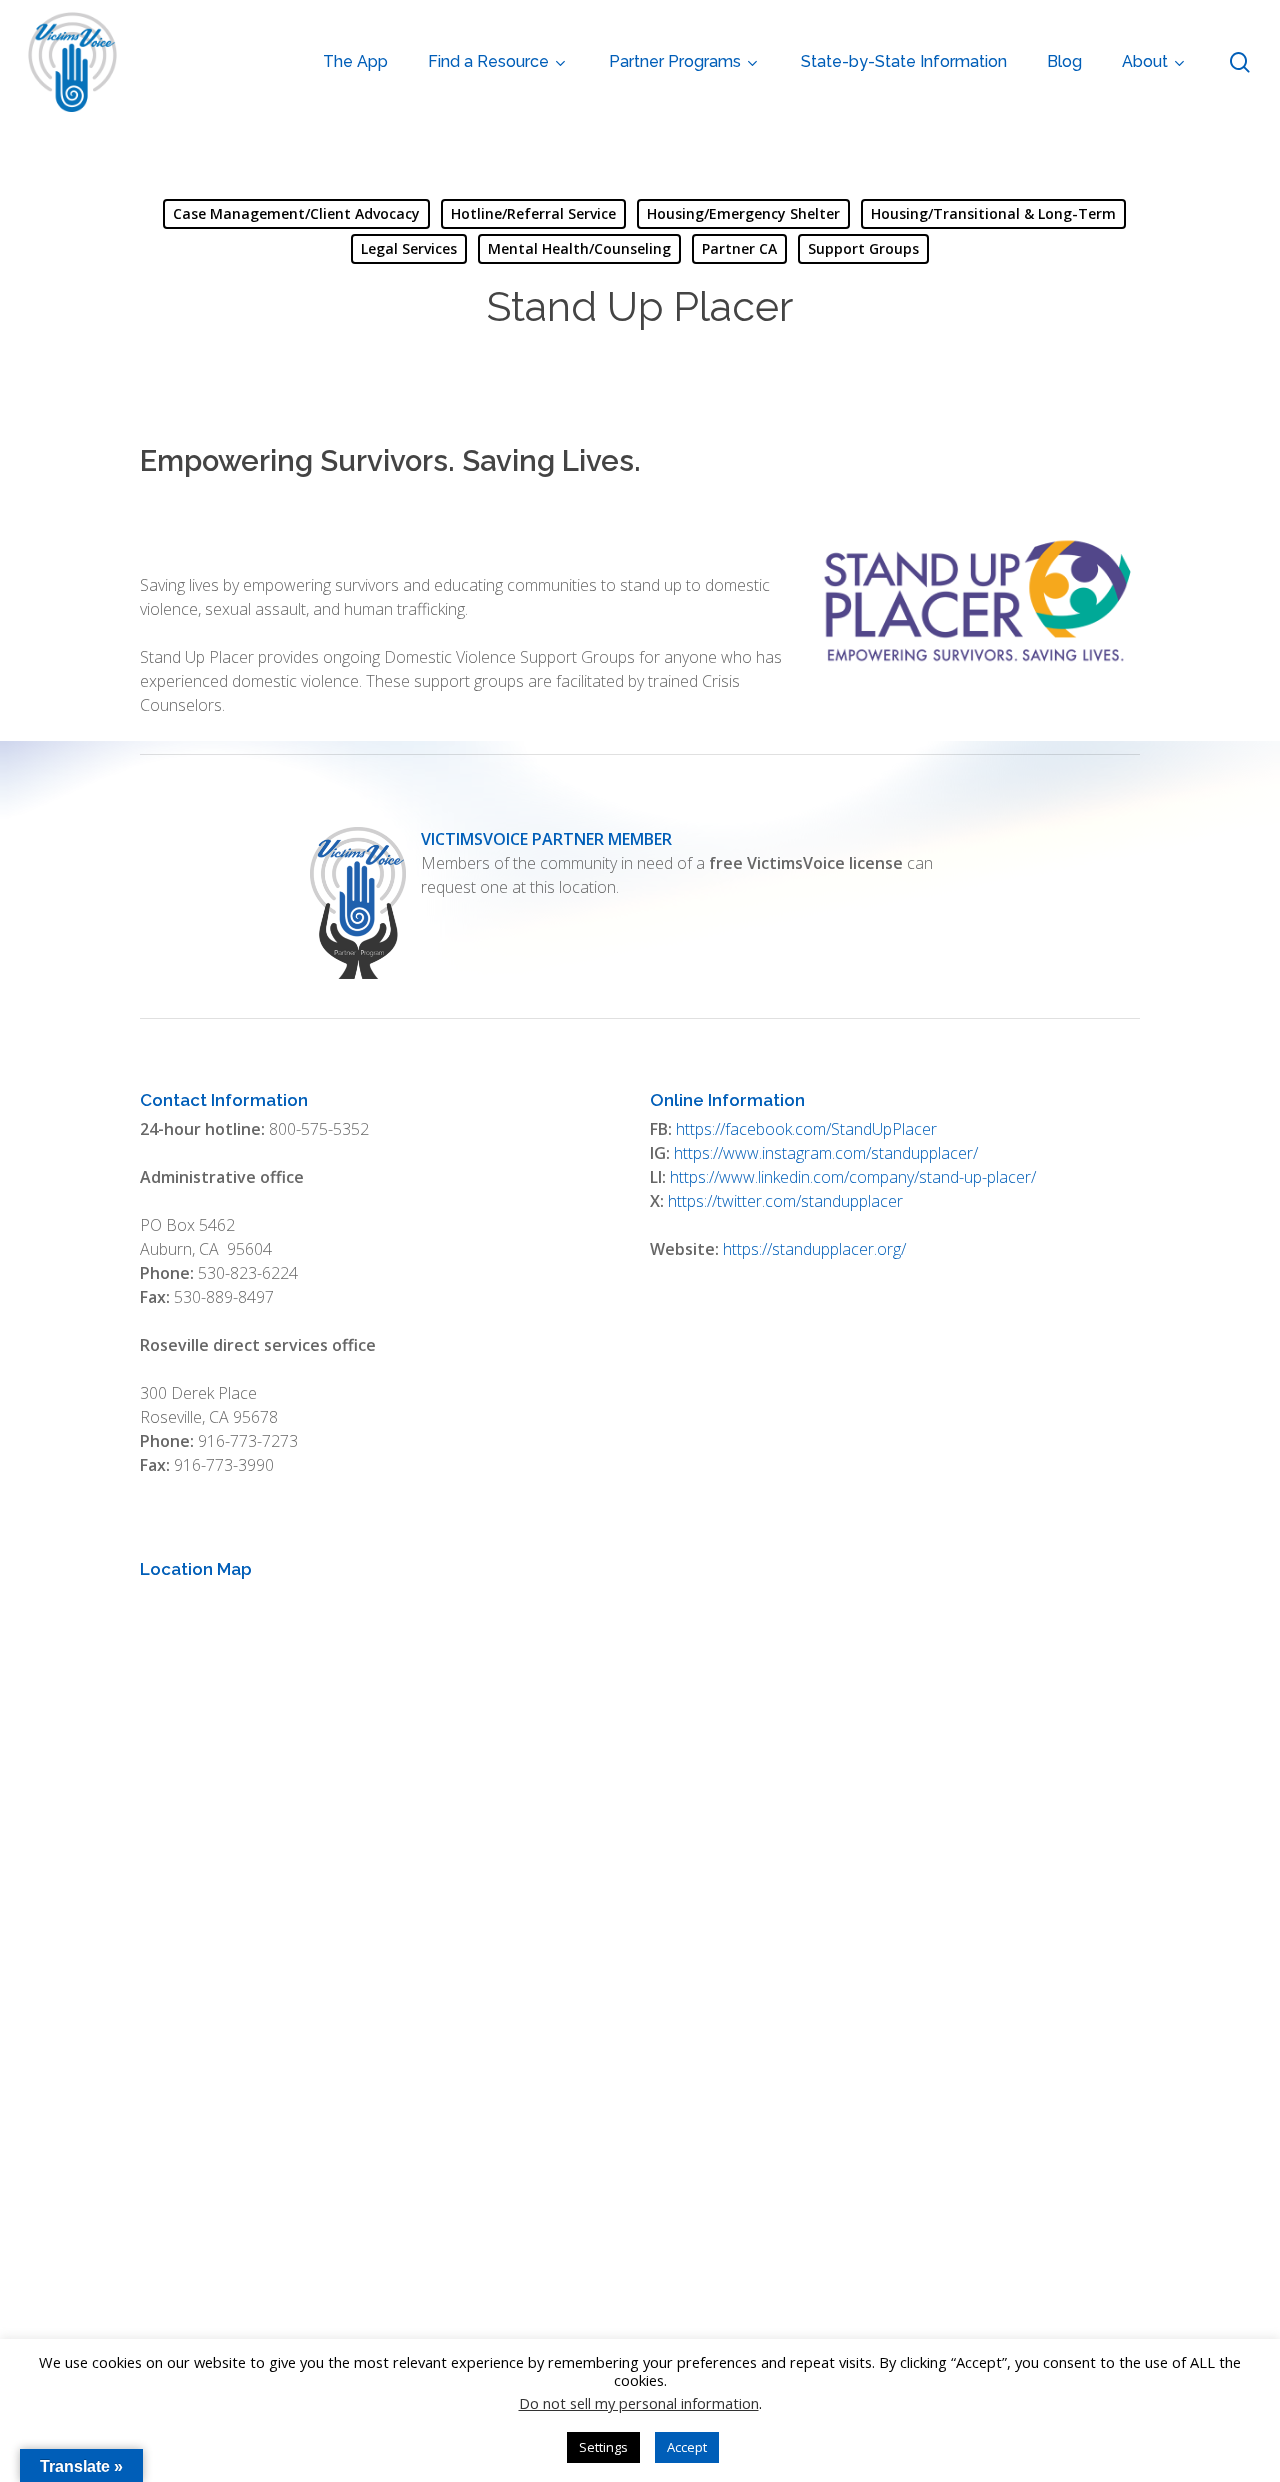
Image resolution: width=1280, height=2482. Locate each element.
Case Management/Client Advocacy (296, 213)
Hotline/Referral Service (533, 213)
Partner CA (739, 248)
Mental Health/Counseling (579, 248)
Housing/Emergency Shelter (743, 213)
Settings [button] (603, 2447)
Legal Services (409, 248)
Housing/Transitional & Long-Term (993, 213)
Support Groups (863, 248)
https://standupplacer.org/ (814, 1249)
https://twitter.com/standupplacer (785, 1201)
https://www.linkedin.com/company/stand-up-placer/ (853, 1177)
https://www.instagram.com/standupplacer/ (826, 1153)
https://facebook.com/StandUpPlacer (806, 1129)
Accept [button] (687, 2447)
